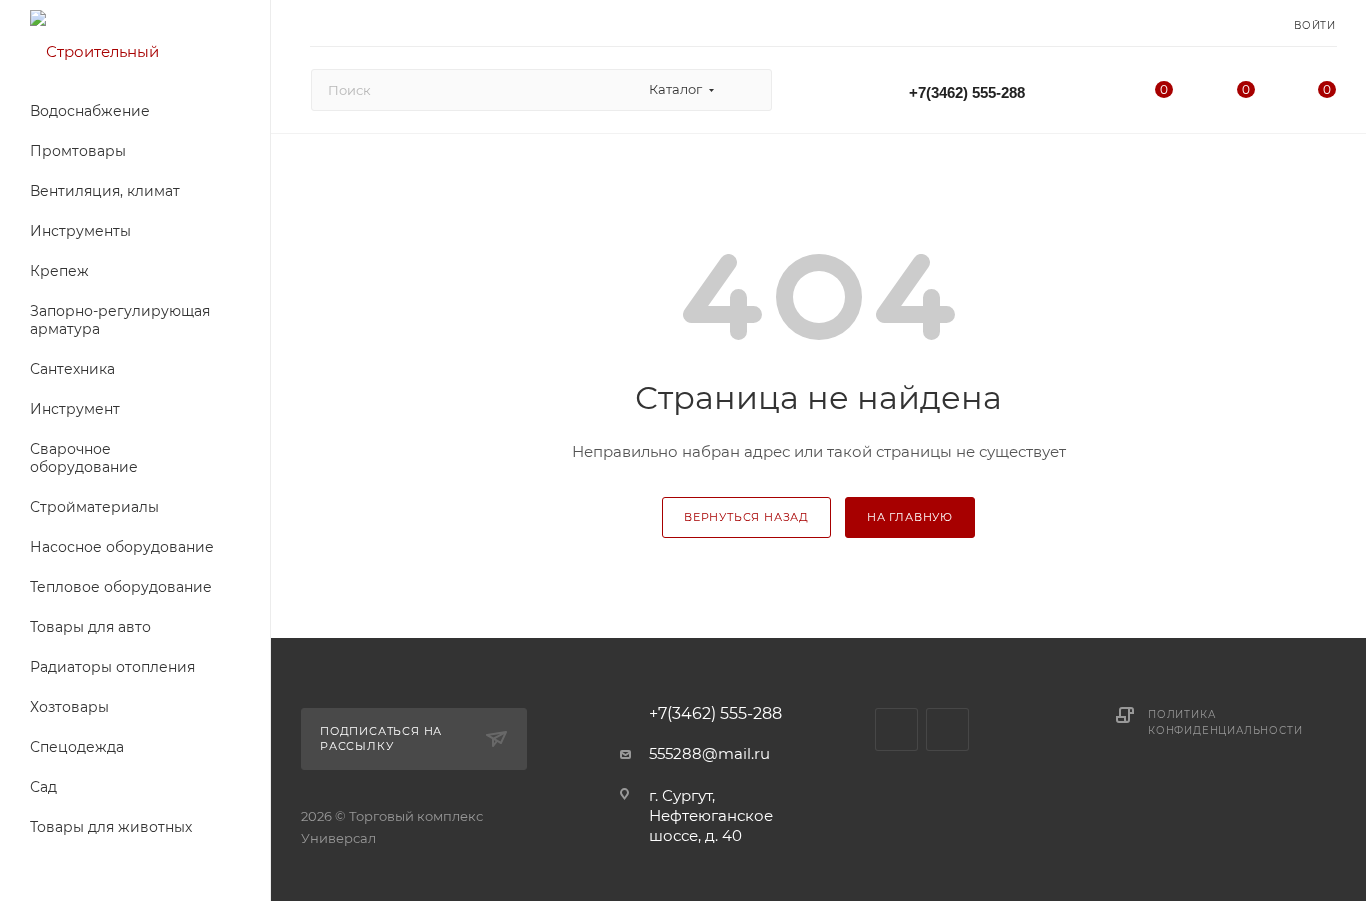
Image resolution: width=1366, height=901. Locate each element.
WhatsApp (947, 729)
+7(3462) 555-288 (967, 92)
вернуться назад (746, 517)
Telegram (896, 729)
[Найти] (747, 90)
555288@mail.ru (709, 753)
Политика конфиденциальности (1225, 722)
